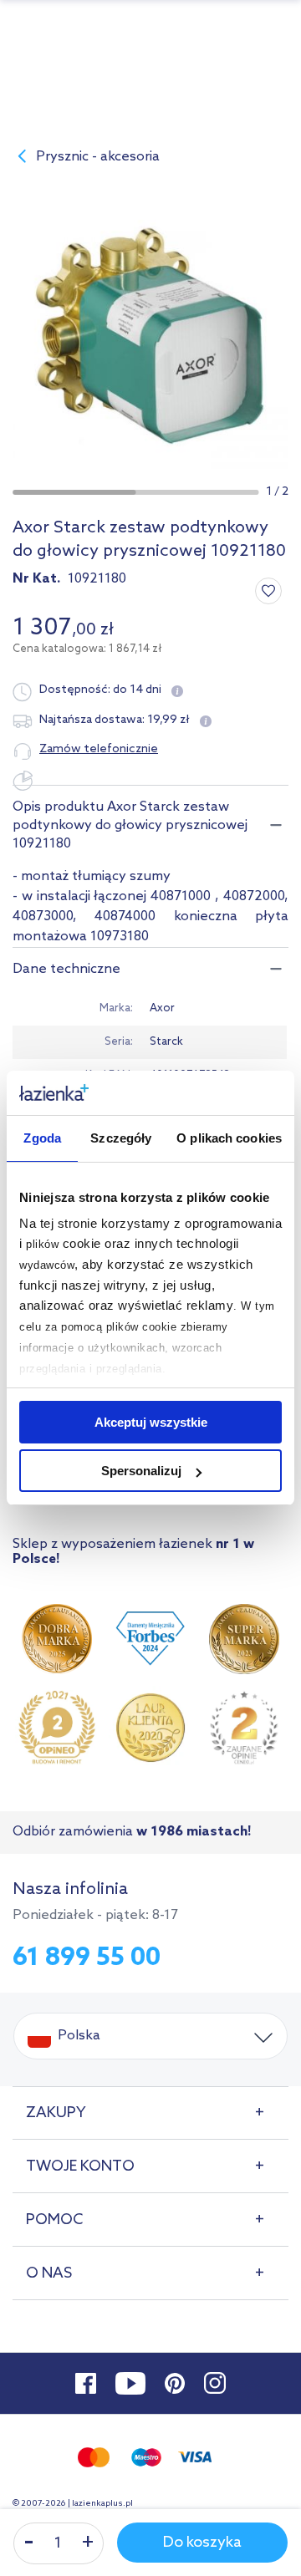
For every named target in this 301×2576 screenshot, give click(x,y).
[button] (74, 492)
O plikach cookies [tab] (229, 1138)
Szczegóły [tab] (121, 1138)
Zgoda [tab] (42, 1138)
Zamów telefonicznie (99, 749)
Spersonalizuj (141, 1471)
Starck (166, 1042)
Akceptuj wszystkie (151, 1422)
